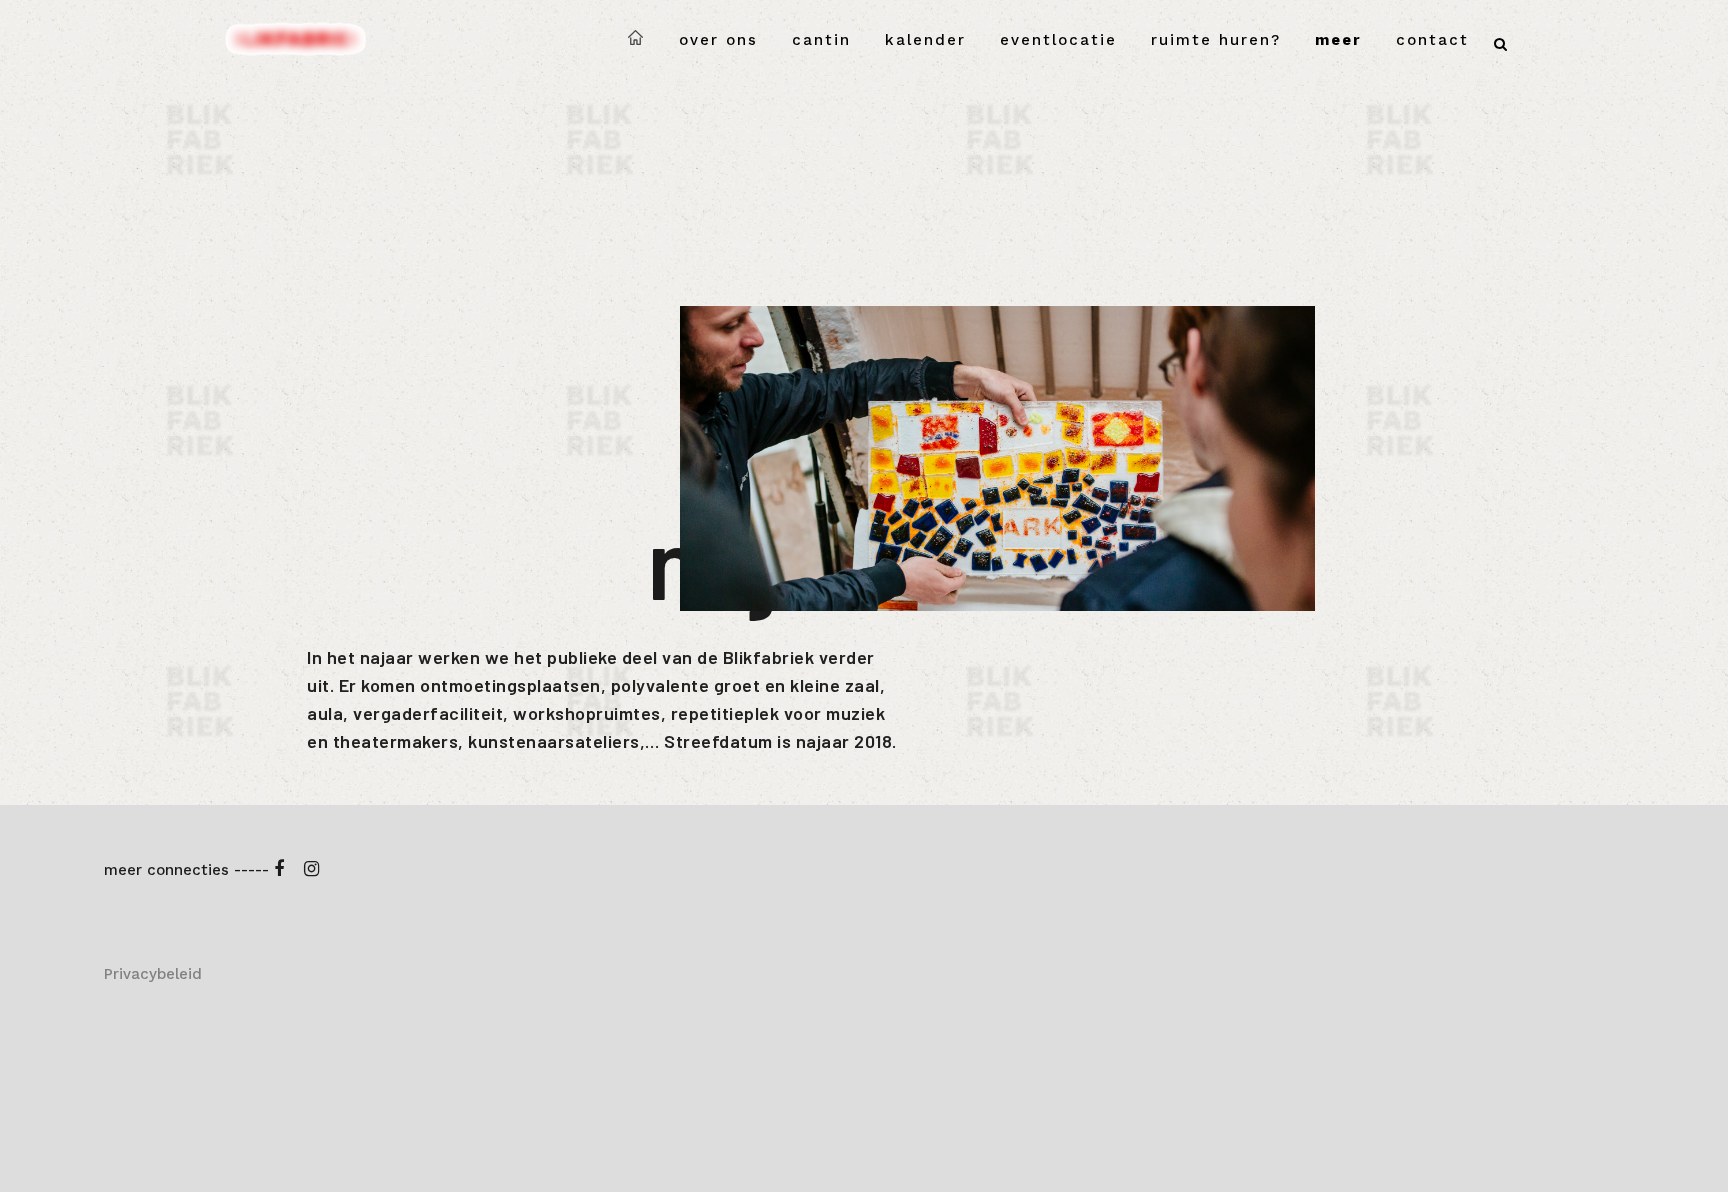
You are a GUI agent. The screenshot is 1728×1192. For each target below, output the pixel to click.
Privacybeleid (153, 974)
